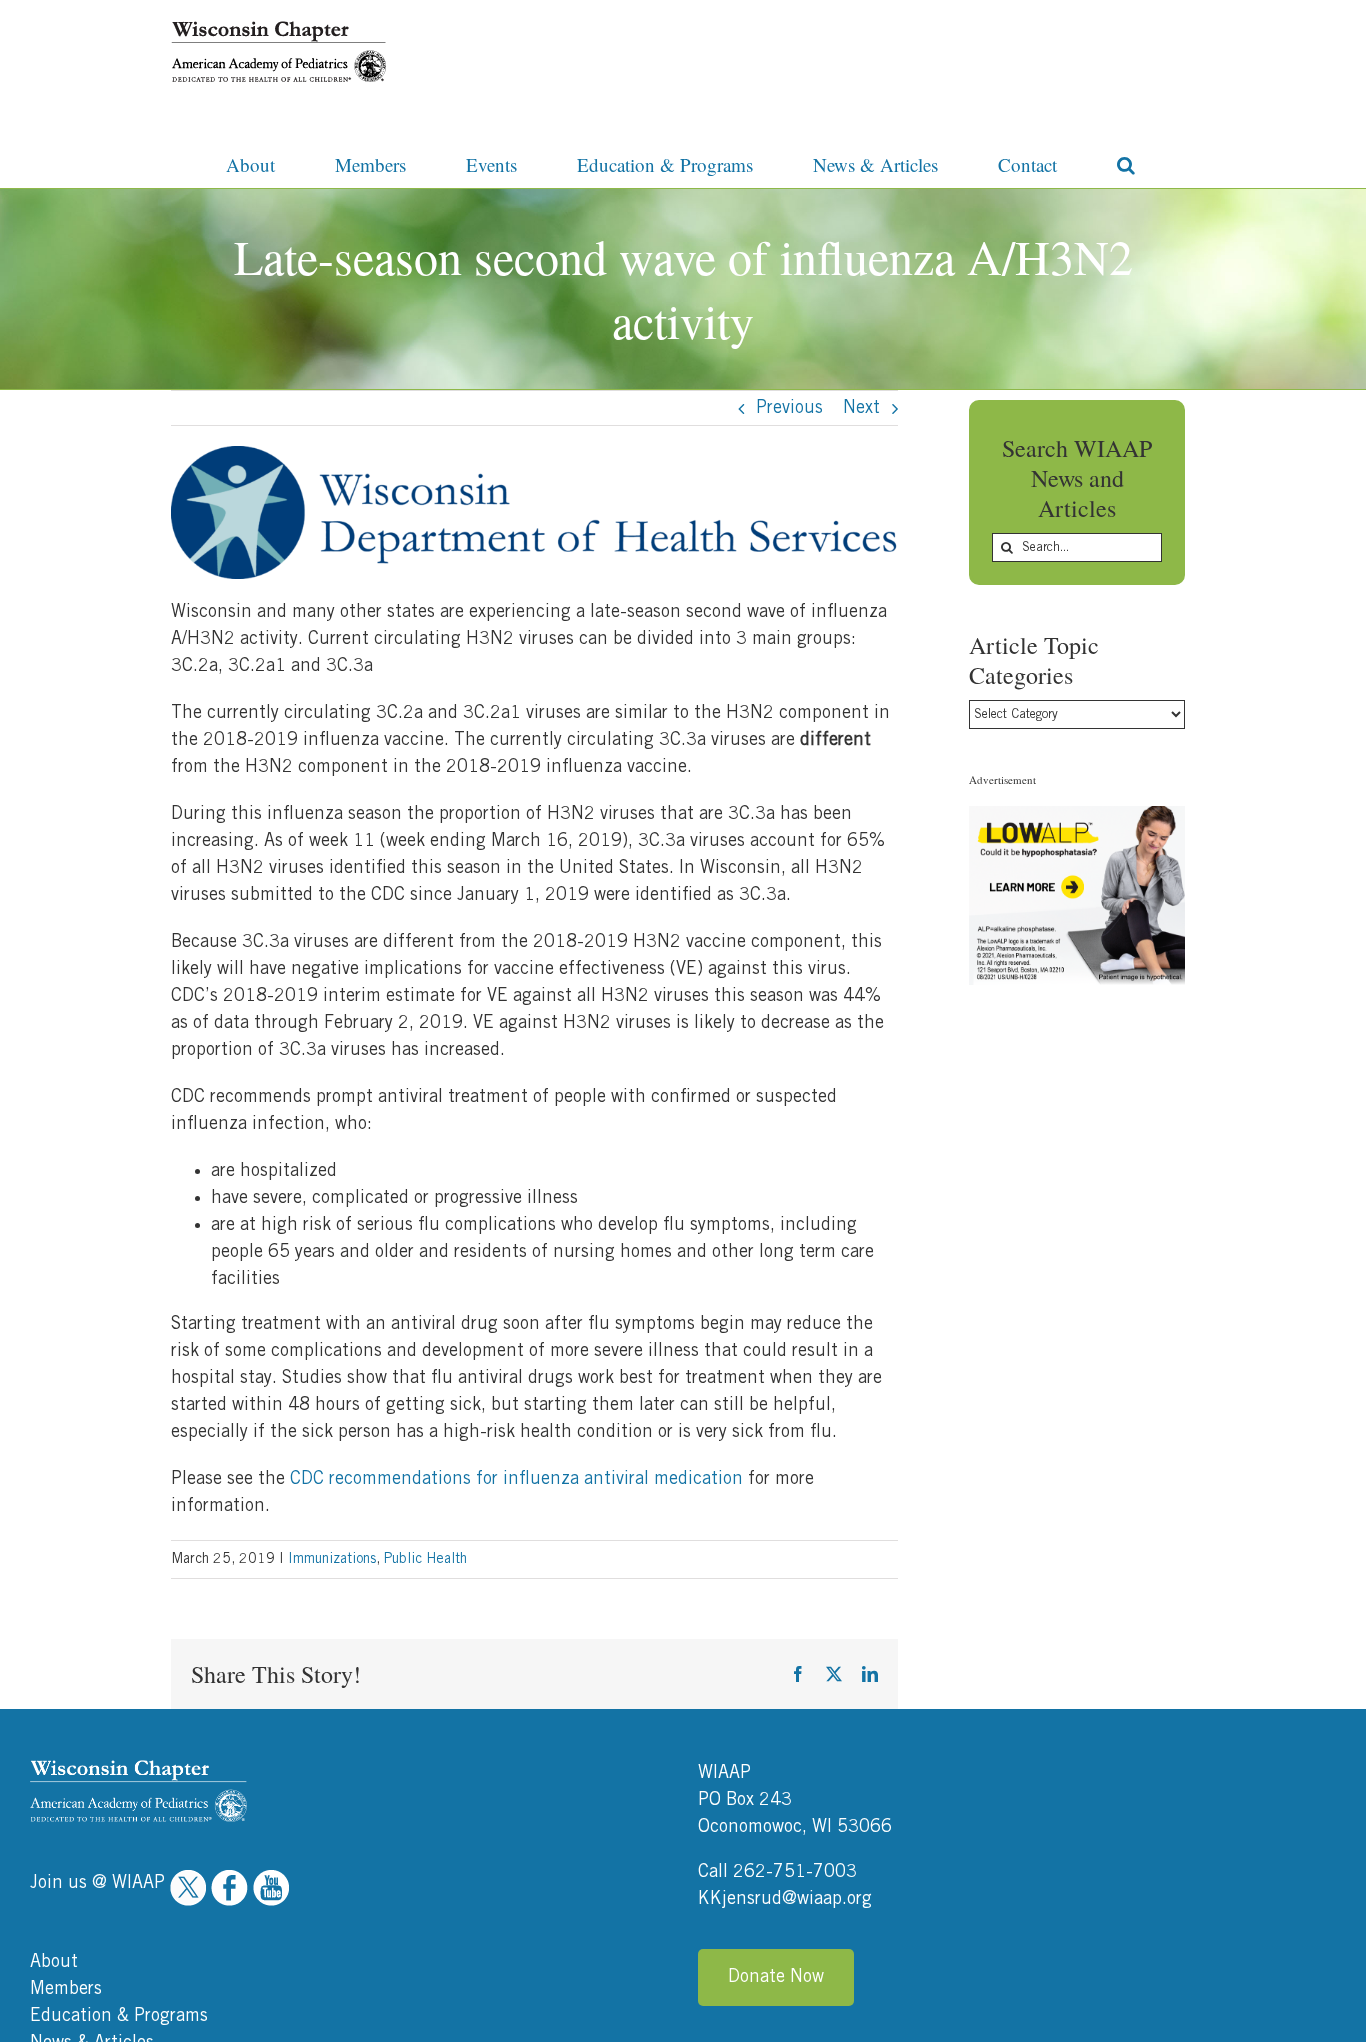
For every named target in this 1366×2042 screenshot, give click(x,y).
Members (66, 1989)
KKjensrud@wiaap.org (785, 1899)
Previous (789, 408)
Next (861, 408)
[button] (1126, 163)
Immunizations (332, 1559)
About (54, 1962)
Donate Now (776, 1977)
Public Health (425, 1559)
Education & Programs (119, 2016)
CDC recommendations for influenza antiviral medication (516, 1479)
